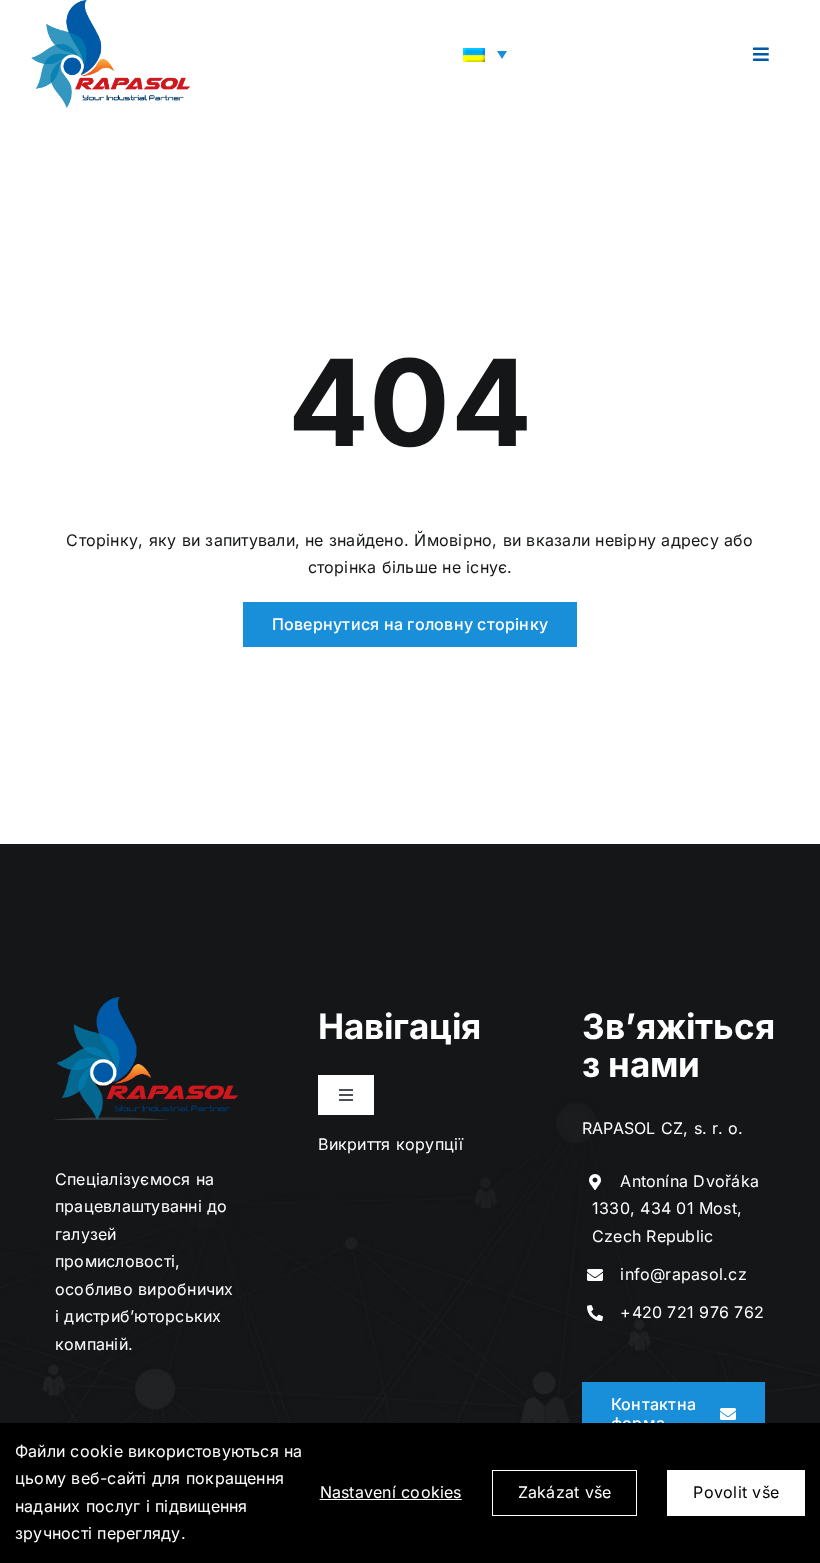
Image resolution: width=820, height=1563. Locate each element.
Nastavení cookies (391, 1492)
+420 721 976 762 (692, 1312)
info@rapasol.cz (683, 1274)
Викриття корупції (390, 1144)
